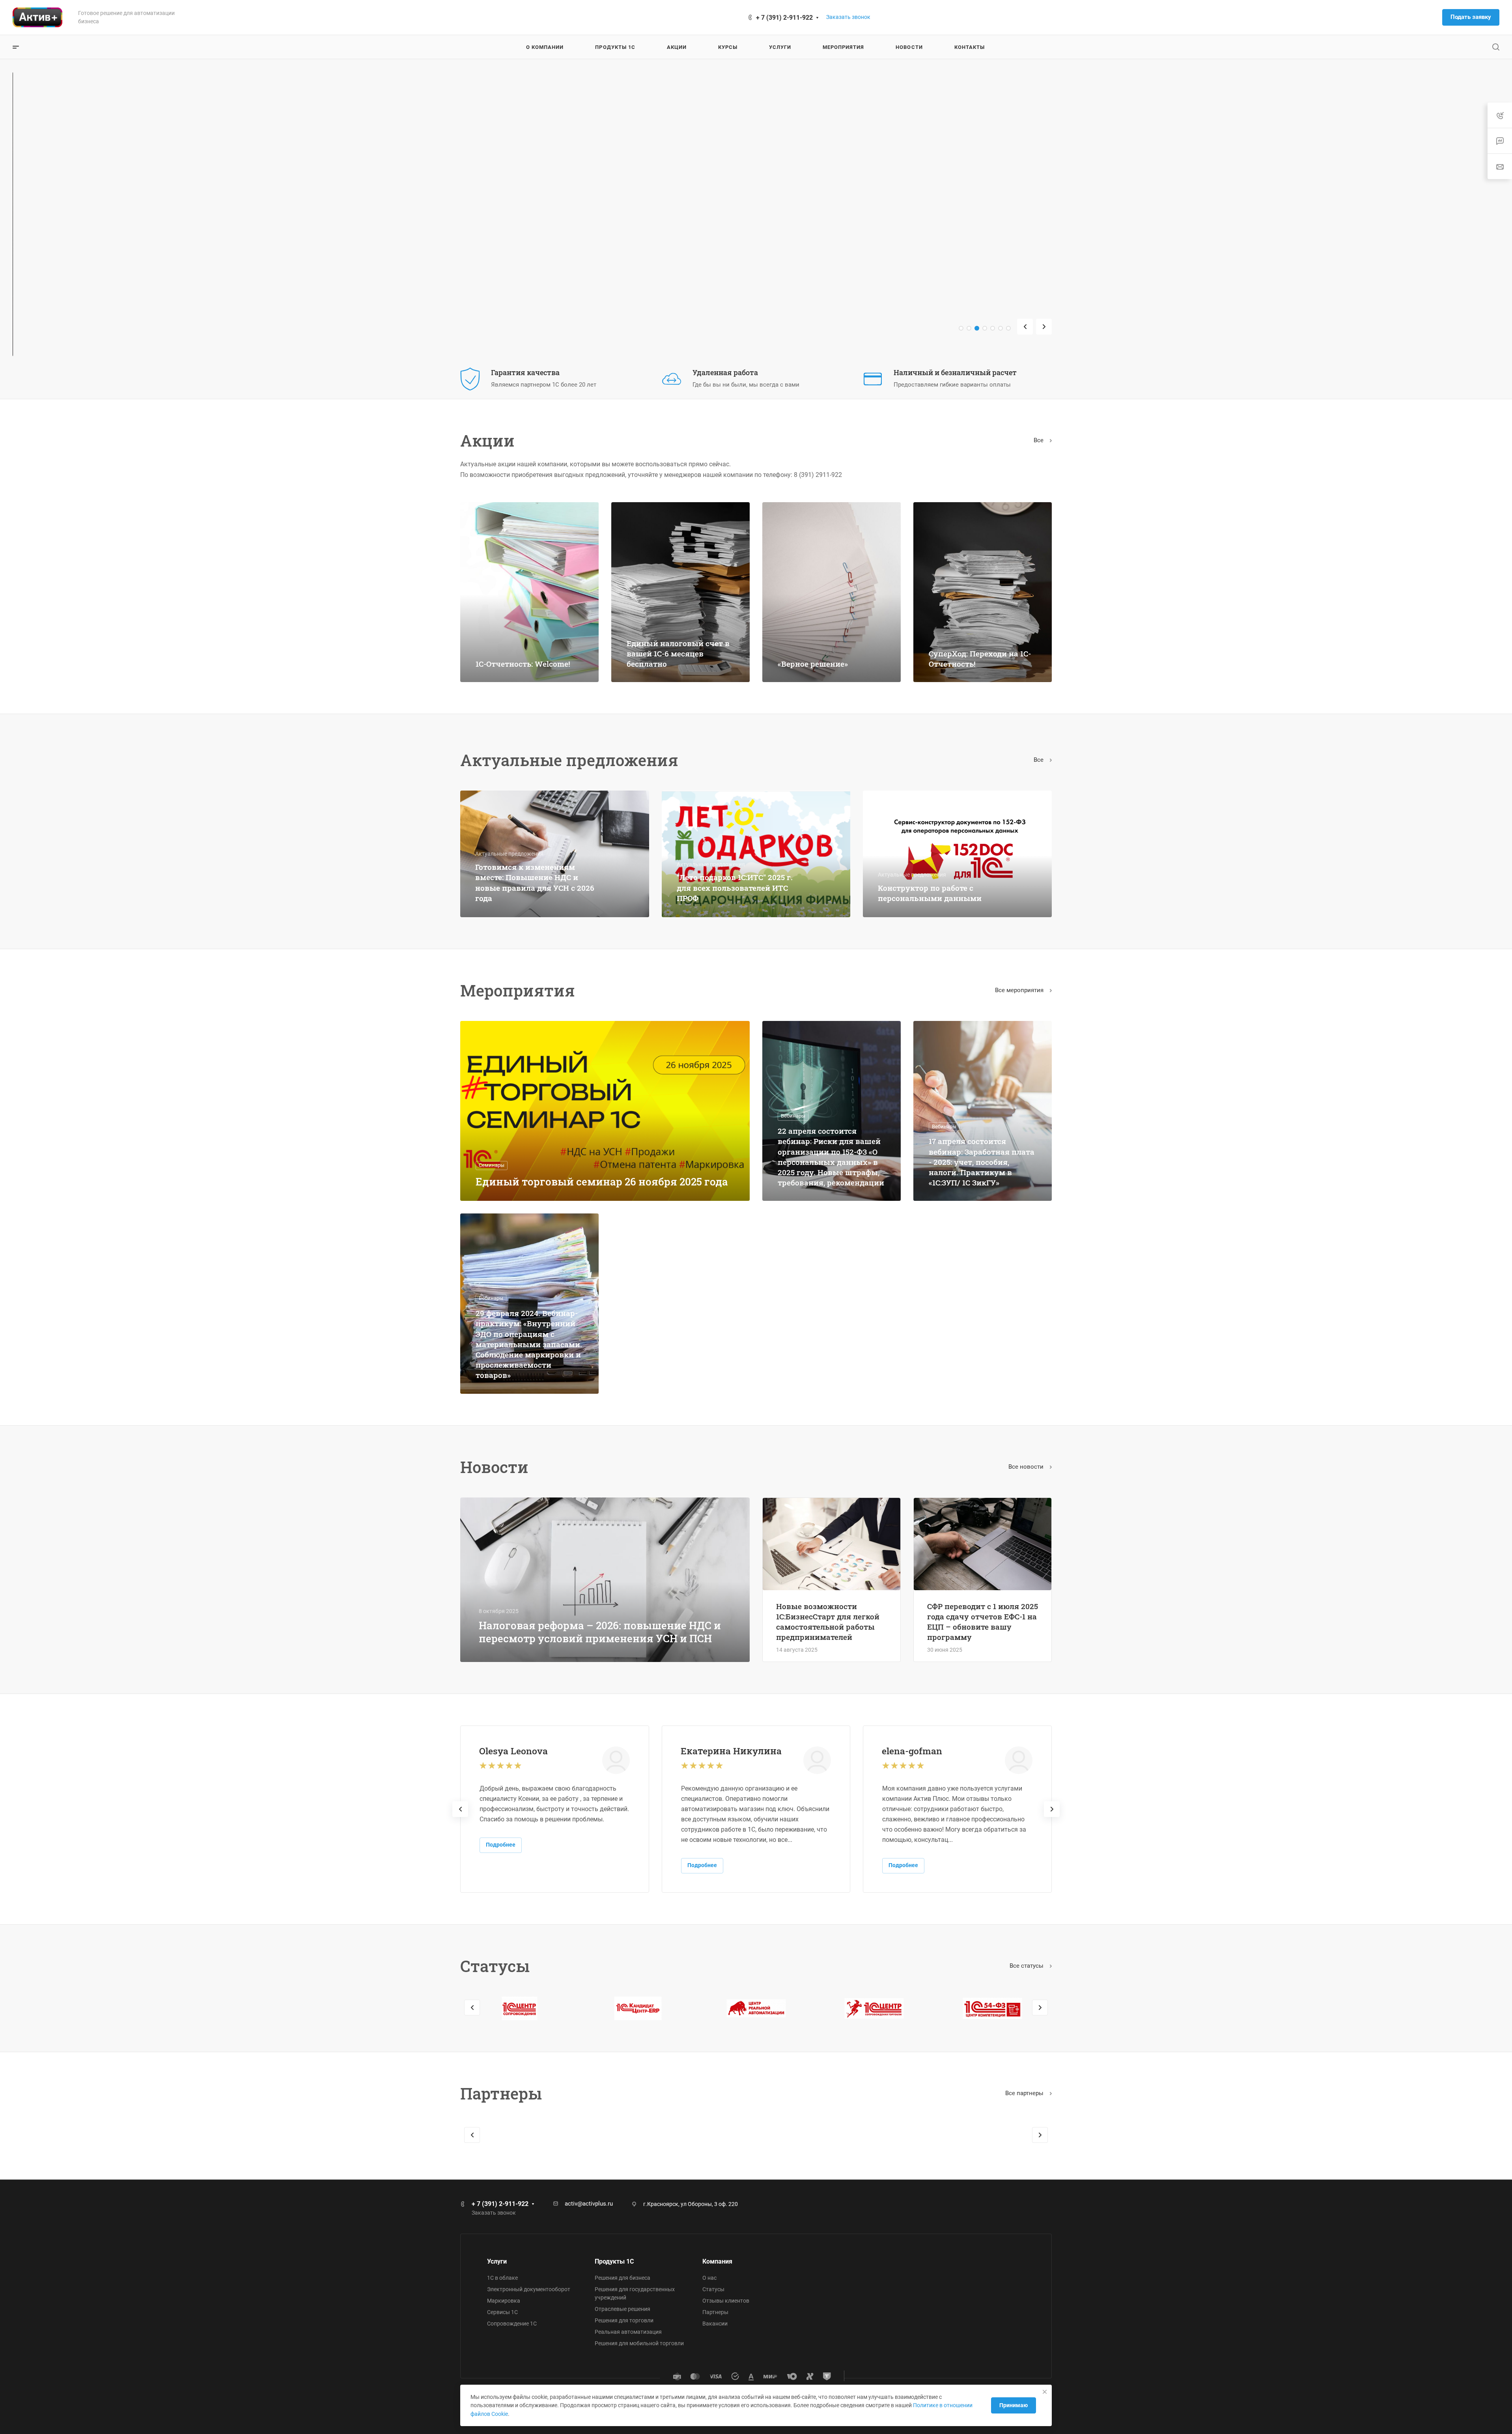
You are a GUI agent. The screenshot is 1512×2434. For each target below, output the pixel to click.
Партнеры (715, 2312)
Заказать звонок (848, 17)
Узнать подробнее (498, 256)
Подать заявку (1471, 17)
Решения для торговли (624, 2320)
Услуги (497, 2261)
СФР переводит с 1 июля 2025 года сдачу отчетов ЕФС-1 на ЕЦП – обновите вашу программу (983, 1622)
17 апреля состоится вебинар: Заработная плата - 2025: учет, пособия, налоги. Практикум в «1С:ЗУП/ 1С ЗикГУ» (982, 1162)
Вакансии (715, 2324)
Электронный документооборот (529, 2289)
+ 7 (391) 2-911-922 (784, 18)
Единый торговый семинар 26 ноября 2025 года (602, 1181)
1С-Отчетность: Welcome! (523, 664)
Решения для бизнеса (623, 2278)
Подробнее (501, 1845)
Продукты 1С (614, 2261)
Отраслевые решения (623, 2309)
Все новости (1027, 1467)
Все (1039, 440)
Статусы (713, 2289)
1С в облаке (502, 2278)
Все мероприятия (1020, 990)
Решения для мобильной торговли (639, 2343)
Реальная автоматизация (628, 2332)
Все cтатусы (1027, 1966)
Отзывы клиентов (726, 2301)
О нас (709, 2278)
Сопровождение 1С (512, 2324)
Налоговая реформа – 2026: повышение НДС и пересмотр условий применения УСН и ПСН (600, 1632)
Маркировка (504, 2301)
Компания (717, 2261)
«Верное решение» (813, 664)
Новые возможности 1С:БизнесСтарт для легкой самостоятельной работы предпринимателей (828, 1622)
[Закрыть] (1045, 2392)
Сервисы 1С (502, 2312)
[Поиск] (1496, 47)
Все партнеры (1025, 2093)
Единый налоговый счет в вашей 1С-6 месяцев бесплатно (678, 653)
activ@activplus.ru (589, 2204)
